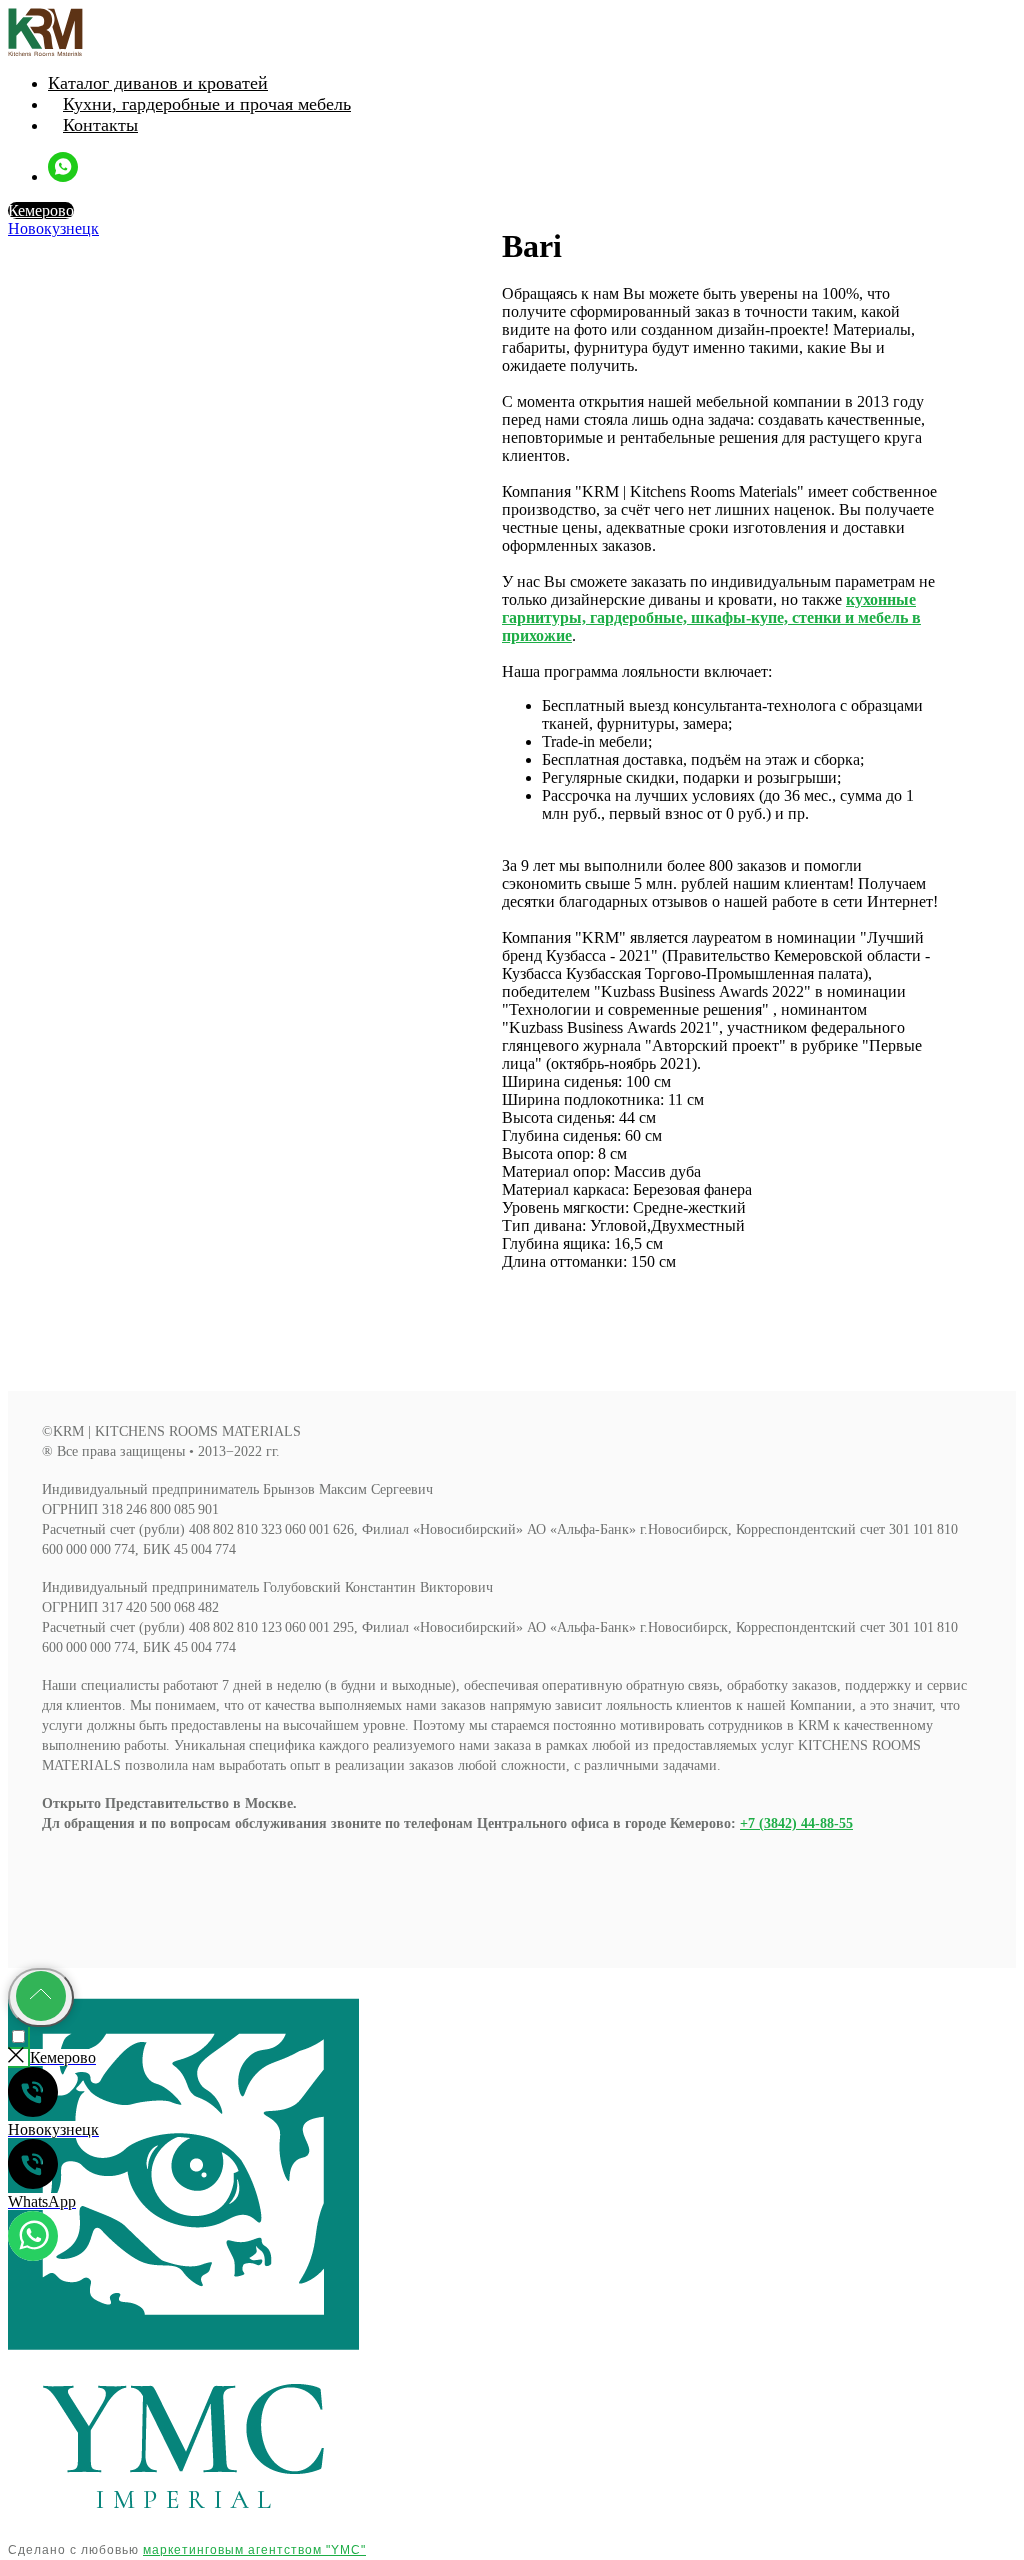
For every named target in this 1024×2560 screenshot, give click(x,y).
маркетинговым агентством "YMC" (254, 2550)
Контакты (100, 125)
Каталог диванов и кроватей (158, 83)
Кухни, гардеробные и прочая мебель (207, 104)
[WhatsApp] (63, 176)
